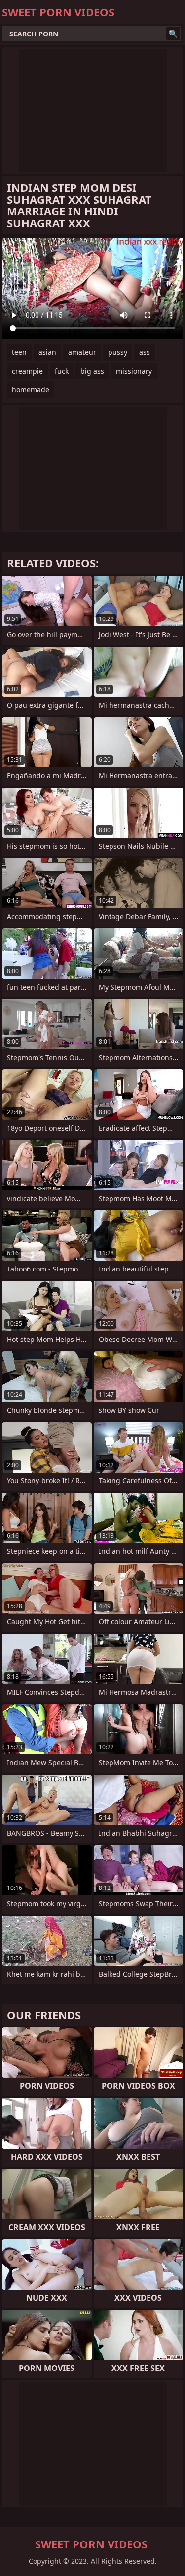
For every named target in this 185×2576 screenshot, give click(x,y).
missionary (134, 371)
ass (145, 352)
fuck (62, 371)
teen (19, 352)
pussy (118, 352)
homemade (31, 390)
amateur (82, 352)
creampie (27, 371)
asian (47, 352)
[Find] (173, 34)
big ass (92, 371)
